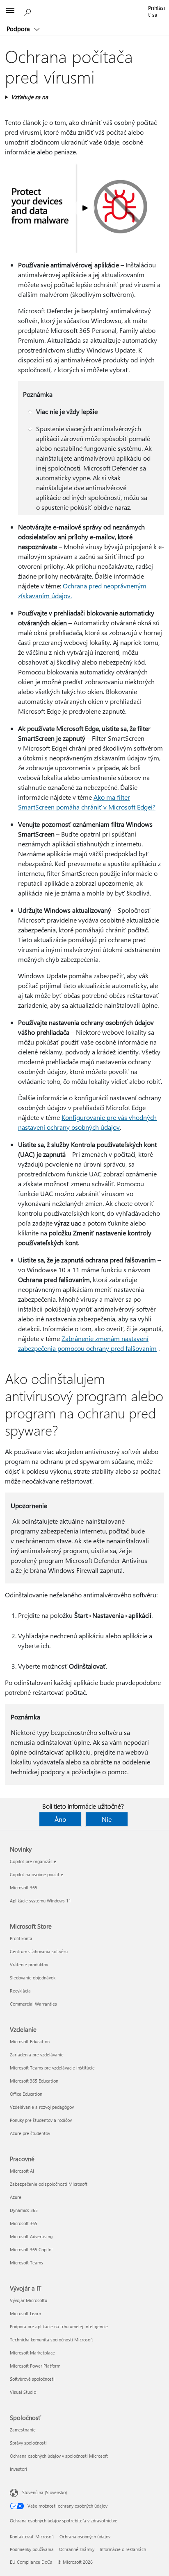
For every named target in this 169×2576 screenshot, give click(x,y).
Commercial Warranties (33, 2004)
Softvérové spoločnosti (32, 2379)
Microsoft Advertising (31, 2236)
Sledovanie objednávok (33, 1978)
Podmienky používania (32, 2549)
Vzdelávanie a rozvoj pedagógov (42, 2107)
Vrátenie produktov (29, 1964)
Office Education (26, 2094)
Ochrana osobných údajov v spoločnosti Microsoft (59, 2456)
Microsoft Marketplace (32, 2353)
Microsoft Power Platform (35, 2366)
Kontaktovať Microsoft (32, 2536)
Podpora (19, 29)
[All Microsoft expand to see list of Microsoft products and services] (10, 11)
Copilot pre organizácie (33, 1861)
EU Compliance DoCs (31, 2562)
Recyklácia (20, 1991)
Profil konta (21, 1938)
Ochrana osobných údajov (85, 2536)
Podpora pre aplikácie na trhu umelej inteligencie (59, 2326)
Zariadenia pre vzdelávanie (37, 2055)
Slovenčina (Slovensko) (45, 2492)
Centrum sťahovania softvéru (39, 1951)
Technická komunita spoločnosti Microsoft (51, 2340)
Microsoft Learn (25, 2313)
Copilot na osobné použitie (37, 1874)
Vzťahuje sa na (30, 97)
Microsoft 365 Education (34, 2081)
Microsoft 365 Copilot (31, 2249)
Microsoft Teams (26, 2263)
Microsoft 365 (24, 1887)
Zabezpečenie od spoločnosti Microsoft (49, 2184)
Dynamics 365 (24, 2210)
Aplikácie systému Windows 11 (40, 1901)
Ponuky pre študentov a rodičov (41, 2120)
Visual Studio (23, 2392)
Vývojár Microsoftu (29, 2300)
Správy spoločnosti (28, 2443)
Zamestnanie (23, 2430)
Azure (16, 2197)
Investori (18, 2469)
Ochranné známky (77, 2549)
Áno (60, 1819)
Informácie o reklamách (123, 2549)
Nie (107, 1819)
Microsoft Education (30, 2041)
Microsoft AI (22, 2171)
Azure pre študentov (30, 2133)
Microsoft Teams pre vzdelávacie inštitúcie (52, 2068)
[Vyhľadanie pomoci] (29, 11)
